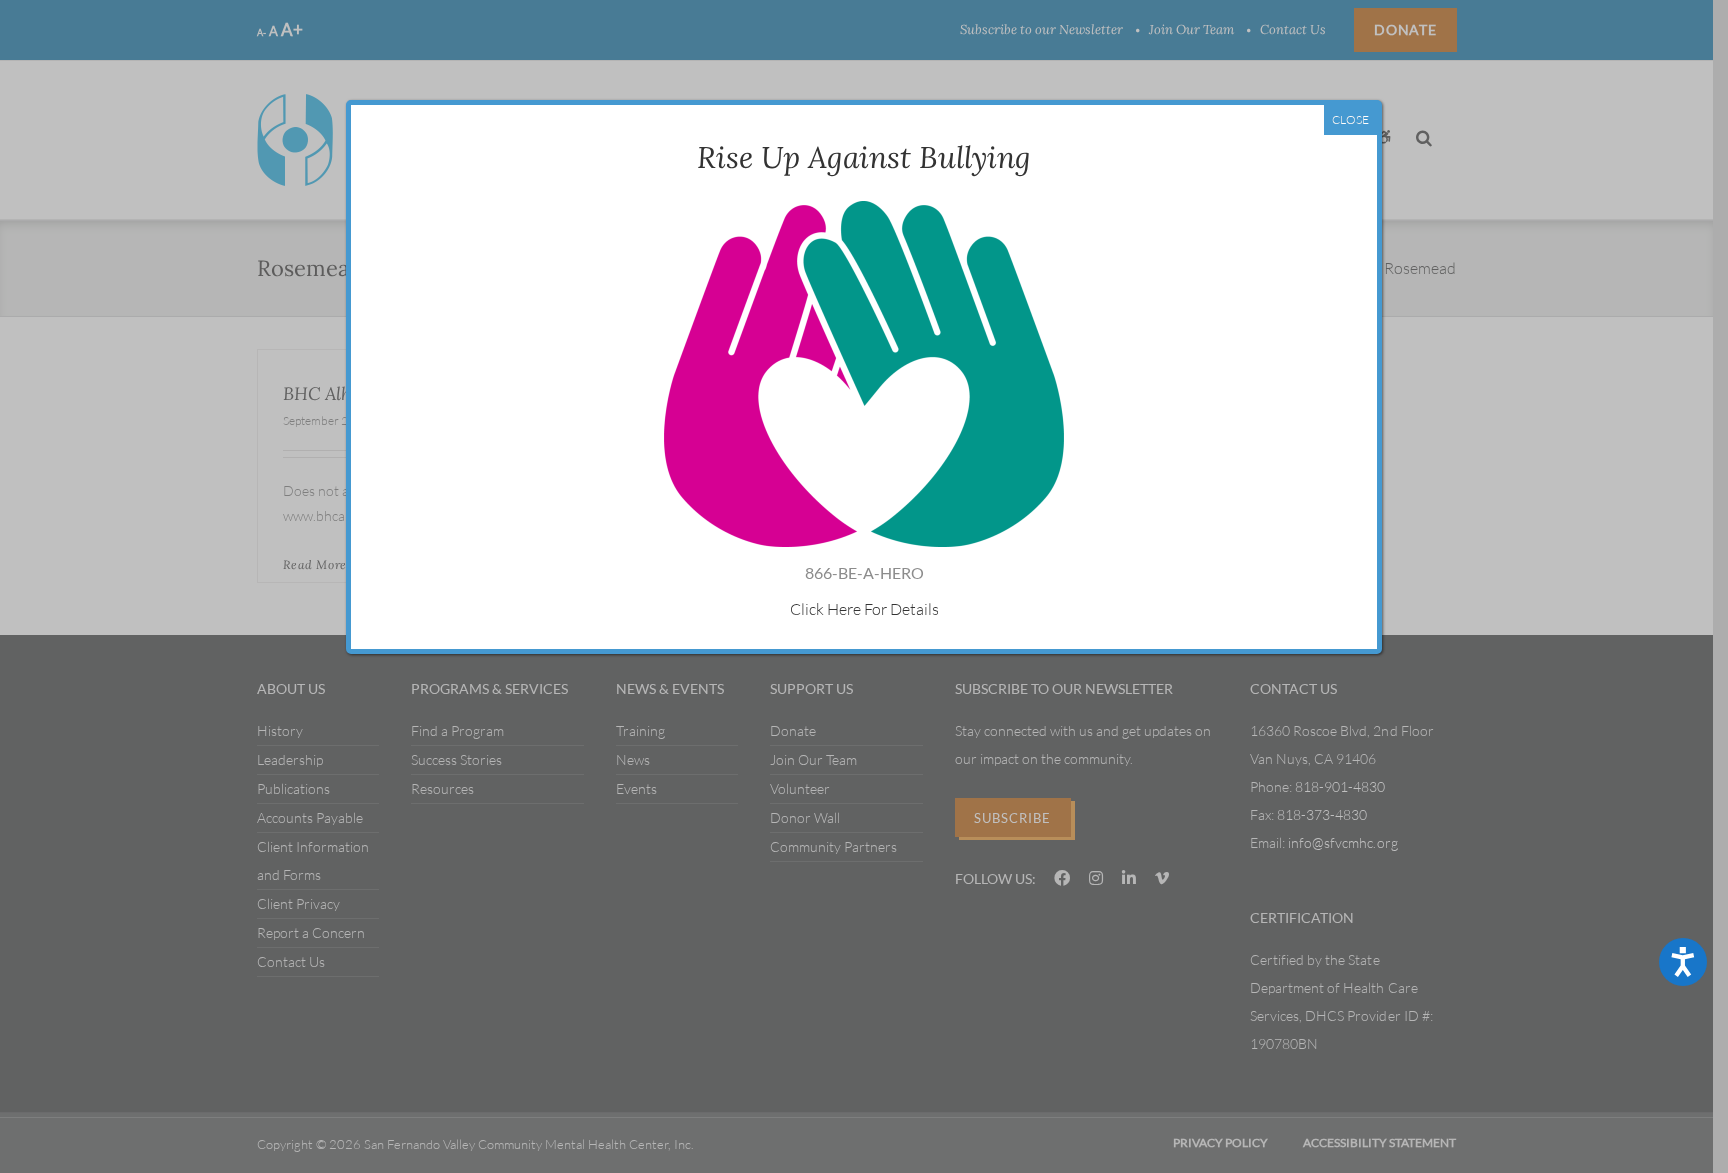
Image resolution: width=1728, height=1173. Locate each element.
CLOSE (1350, 119)
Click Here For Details (864, 609)
